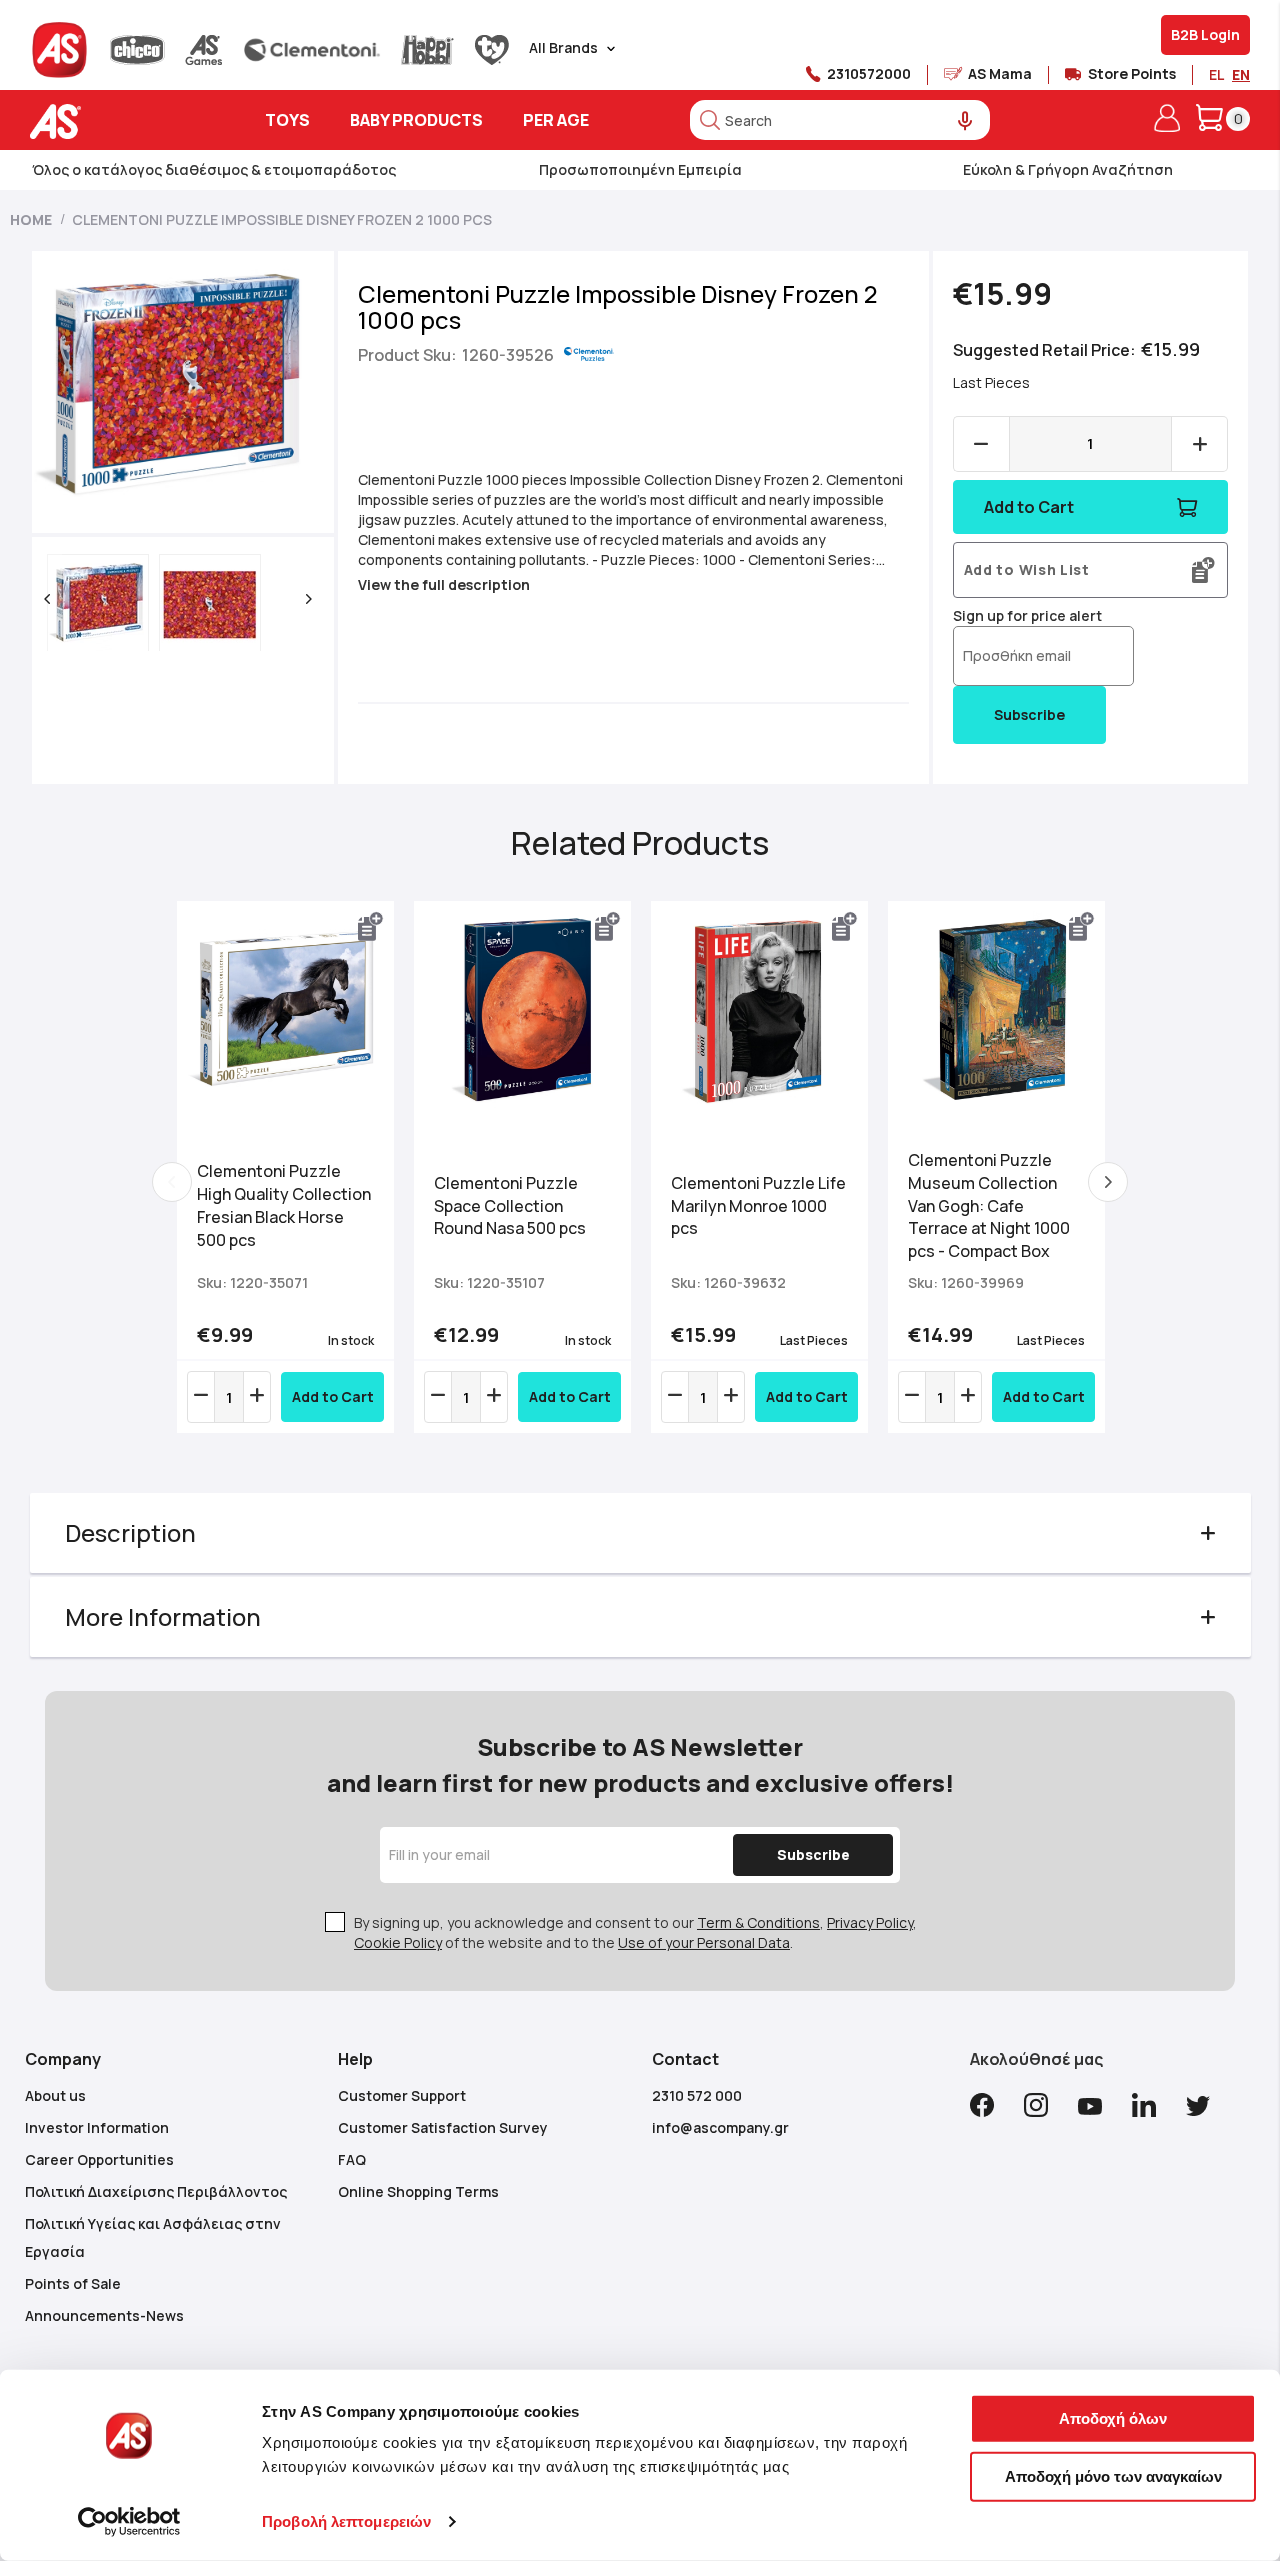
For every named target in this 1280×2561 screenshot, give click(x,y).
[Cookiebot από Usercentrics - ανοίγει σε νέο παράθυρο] (129, 2522)
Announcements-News (104, 2315)
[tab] (640, 1533)
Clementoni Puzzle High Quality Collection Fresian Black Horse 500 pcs (284, 1205)
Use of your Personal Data (704, 1942)
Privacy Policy (870, 1922)
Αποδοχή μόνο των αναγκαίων (1113, 2475)
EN (1241, 74)
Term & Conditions (758, 1922)
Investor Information (97, 2127)
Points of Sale (73, 2283)
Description (130, 1532)
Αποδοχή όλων (1113, 2418)
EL (1216, 74)
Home (31, 219)
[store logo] (117, 121)
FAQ (352, 2159)
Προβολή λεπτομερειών (346, 2521)
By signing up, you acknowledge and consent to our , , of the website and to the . (635, 1932)
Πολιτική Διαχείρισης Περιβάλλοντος (156, 2191)
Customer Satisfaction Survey (443, 2127)
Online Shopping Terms (418, 2191)
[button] (47, 599)
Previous (172, 1182)
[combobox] (840, 120)
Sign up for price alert (1027, 615)
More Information (163, 1616)
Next (1108, 1182)
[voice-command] (965, 121)
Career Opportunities (99, 2159)
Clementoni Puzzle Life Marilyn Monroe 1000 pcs (758, 1206)
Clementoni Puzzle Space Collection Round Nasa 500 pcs (510, 1206)
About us (55, 2095)
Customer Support (402, 2095)
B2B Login (1205, 34)
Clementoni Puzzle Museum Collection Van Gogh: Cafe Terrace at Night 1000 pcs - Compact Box (989, 1205)
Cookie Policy (398, 1942)
